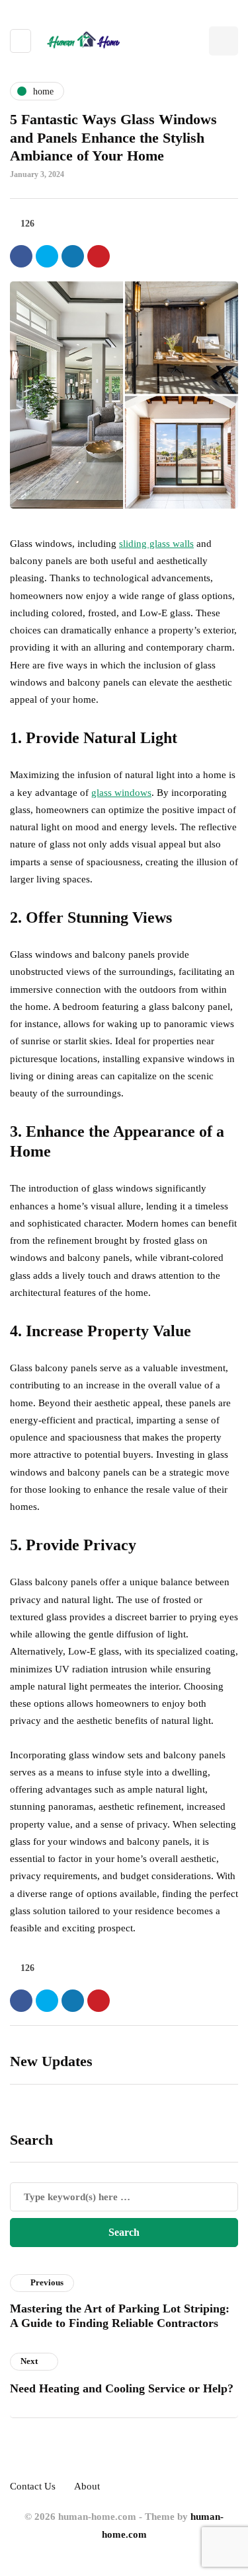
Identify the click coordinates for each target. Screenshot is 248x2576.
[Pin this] (99, 256)
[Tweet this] (47, 256)
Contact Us (33, 2486)
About (87, 2486)
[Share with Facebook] (21, 256)
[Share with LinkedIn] (73, 256)
